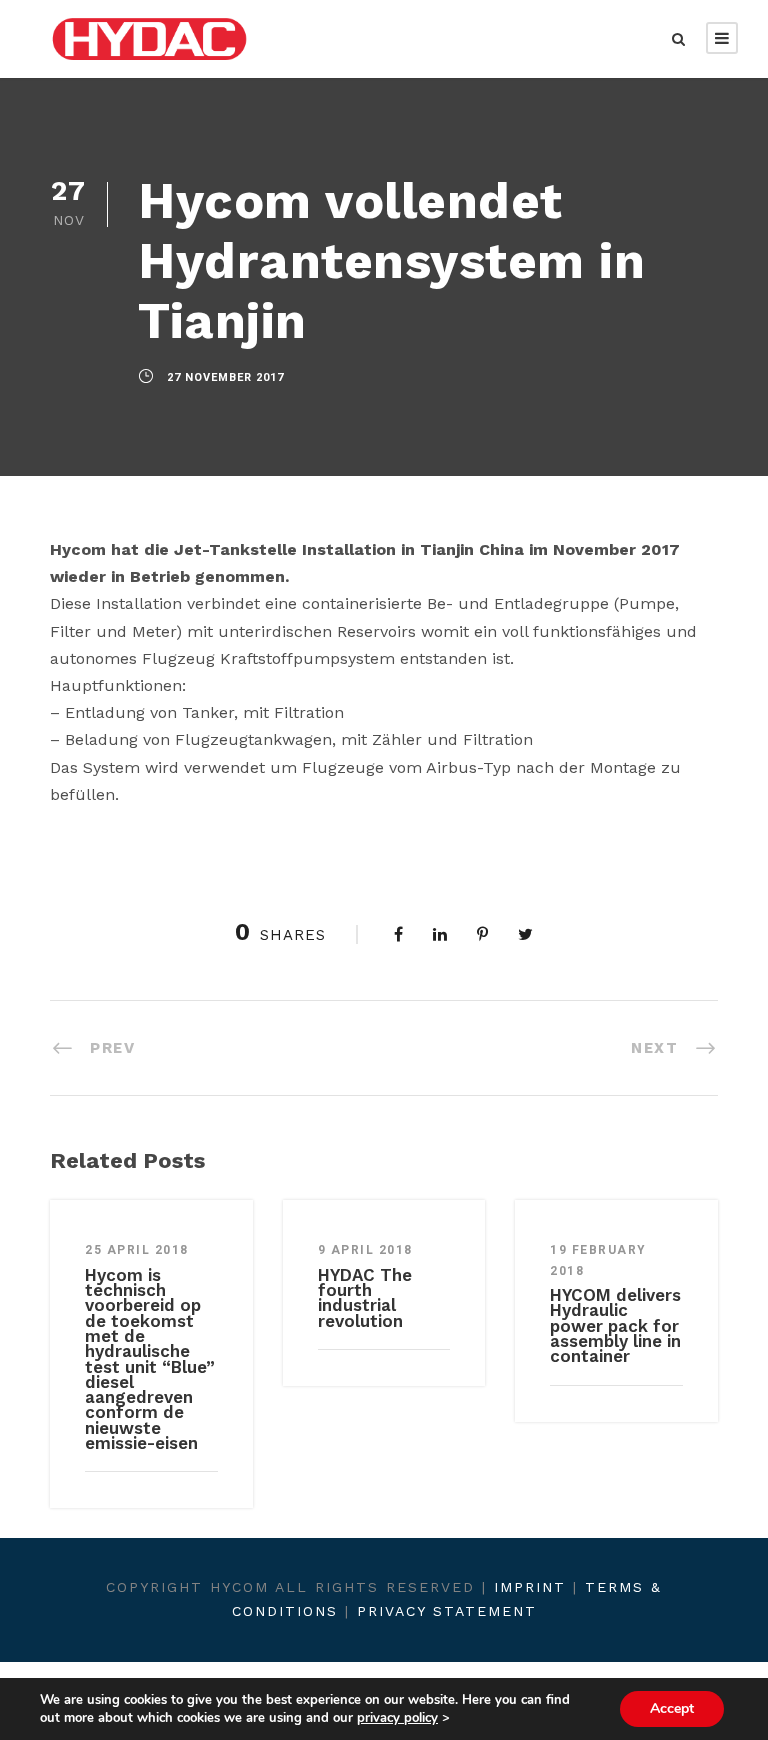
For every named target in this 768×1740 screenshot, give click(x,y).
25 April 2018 (137, 1250)
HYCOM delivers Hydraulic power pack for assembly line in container (615, 1325)
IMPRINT (530, 1587)
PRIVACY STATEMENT (447, 1611)
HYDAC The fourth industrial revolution (365, 1298)
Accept (672, 1708)
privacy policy (397, 1718)
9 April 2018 (365, 1250)
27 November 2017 (225, 377)
